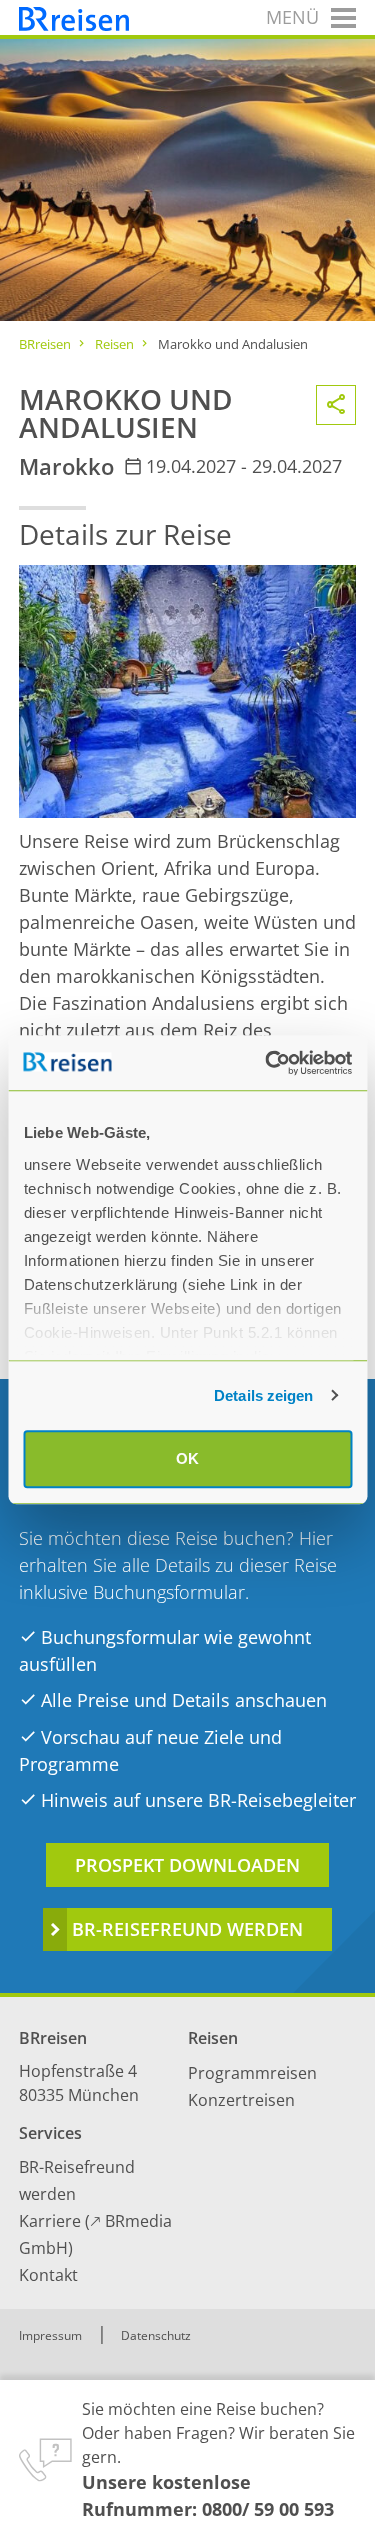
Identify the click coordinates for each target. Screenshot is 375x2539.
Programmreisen (252, 2073)
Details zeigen (263, 1395)
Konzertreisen (241, 2100)
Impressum (50, 2335)
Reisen (114, 344)
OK (187, 1458)
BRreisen (45, 344)
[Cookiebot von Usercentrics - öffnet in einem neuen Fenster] (267, 1063)
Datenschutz (156, 2335)
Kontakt (48, 2275)
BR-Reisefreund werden (187, 1929)
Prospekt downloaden (187, 1865)
